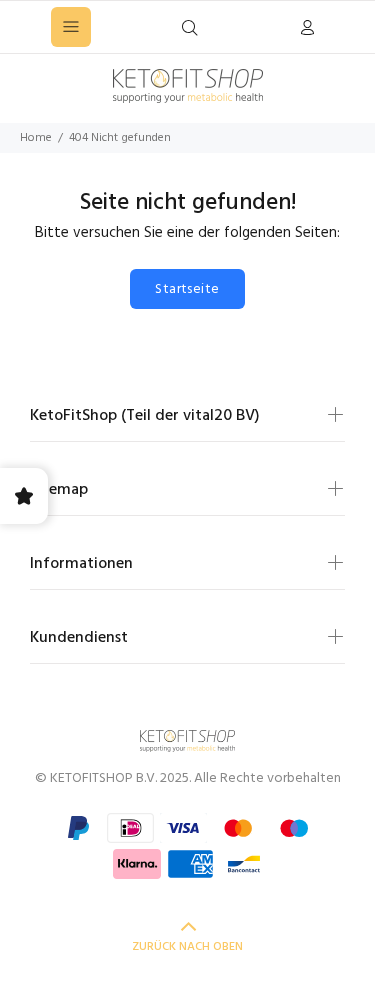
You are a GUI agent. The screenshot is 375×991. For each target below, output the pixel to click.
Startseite (187, 289)
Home (36, 138)
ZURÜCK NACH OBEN (187, 947)
